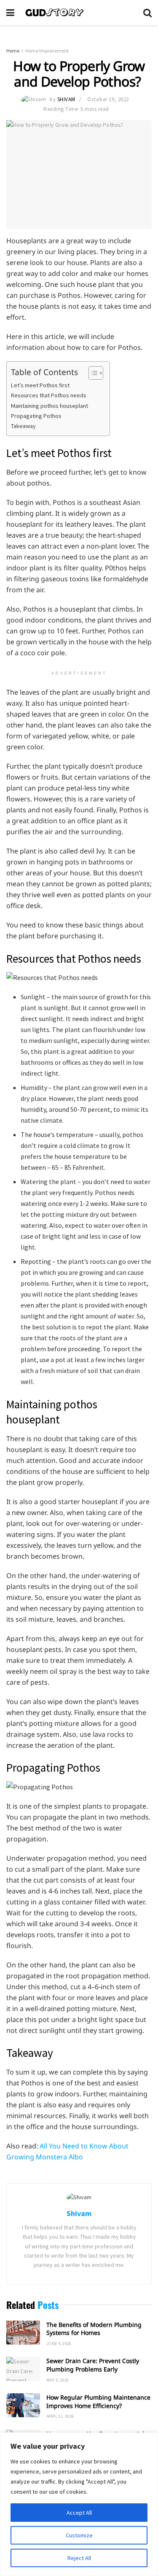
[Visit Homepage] (79, 13)
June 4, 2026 (59, 2344)
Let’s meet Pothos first (40, 385)
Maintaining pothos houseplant (50, 406)
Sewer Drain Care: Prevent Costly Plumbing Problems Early (93, 2365)
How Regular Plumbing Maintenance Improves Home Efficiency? (98, 2401)
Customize (79, 2535)
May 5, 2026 (58, 2380)
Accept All (79, 2513)
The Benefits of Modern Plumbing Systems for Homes (94, 2329)
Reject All (79, 2558)
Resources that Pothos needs (49, 395)
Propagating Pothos (37, 416)
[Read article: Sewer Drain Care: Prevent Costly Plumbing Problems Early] (23, 2369)
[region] (79, 2504)
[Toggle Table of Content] (92, 373)
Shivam (66, 99)
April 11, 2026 (60, 2416)
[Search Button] (147, 13)
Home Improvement (47, 51)
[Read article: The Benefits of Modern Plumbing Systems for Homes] (23, 2333)
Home (13, 51)
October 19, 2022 (108, 99)
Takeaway (24, 426)
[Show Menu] (10, 13)
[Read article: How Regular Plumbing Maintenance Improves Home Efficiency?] (23, 2405)
